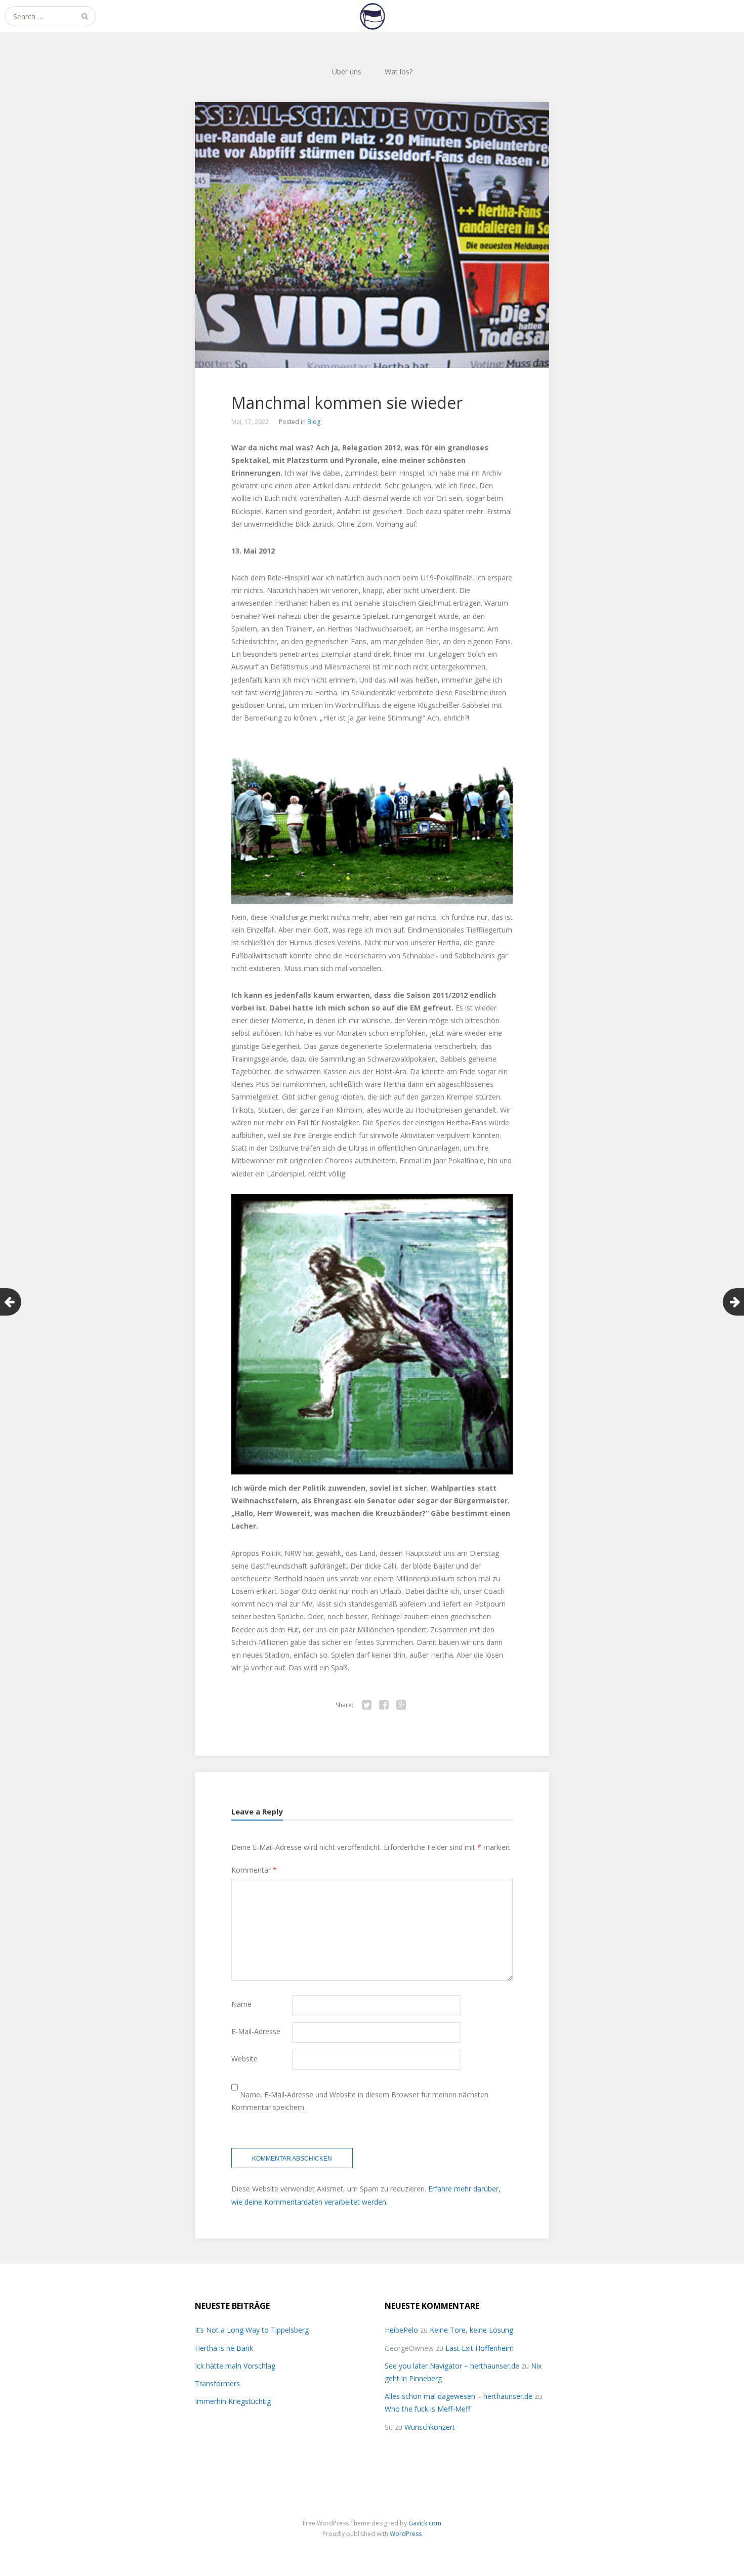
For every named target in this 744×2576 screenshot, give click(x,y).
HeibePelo (401, 2330)
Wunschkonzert (430, 2427)
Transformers (217, 2383)
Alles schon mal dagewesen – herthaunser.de (459, 2396)
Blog (314, 422)
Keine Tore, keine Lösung (471, 2330)
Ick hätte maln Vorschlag (235, 2366)
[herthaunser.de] (372, 16)
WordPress (406, 2534)
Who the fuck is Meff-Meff (427, 2409)
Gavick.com (425, 2523)
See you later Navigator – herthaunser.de (452, 2366)
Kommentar (254, 1870)
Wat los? (399, 72)
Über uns (347, 72)
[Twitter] (366, 1705)
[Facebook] (384, 1705)
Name (241, 2004)
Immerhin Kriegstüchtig (233, 2401)
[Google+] (401, 1705)
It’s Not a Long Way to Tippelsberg (252, 2330)
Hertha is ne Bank (224, 2348)
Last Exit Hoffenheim (480, 2348)
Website (244, 2059)
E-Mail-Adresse (256, 2031)
